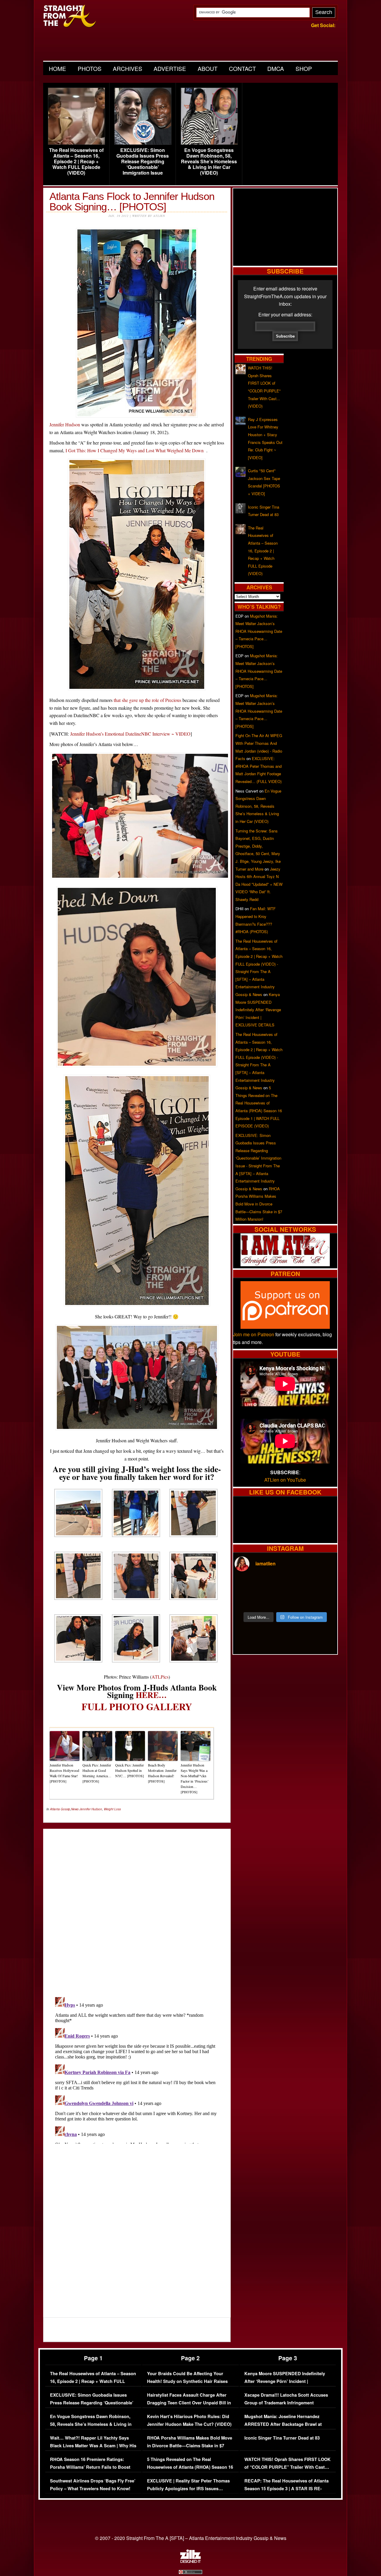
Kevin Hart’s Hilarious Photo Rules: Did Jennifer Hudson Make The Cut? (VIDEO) (189, 2420)
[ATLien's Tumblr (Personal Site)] (285, 1264)
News (75, 1809)
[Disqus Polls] (137, 1908)
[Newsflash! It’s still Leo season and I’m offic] (247, 1585)
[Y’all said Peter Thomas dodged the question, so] (298, 1585)
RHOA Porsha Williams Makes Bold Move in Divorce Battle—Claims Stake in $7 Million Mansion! (259, 1204)
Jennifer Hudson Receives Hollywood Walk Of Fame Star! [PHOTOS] (64, 1773)
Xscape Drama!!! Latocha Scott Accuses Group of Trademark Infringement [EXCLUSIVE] (286, 2403)
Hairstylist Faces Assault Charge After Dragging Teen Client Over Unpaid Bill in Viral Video (189, 2403)
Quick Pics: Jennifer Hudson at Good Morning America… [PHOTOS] (97, 1773)
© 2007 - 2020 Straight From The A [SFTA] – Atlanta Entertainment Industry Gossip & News (191, 2538)
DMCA (276, 68)
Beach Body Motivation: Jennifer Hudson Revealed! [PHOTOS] (162, 1773)
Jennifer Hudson (65, 424)
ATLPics (160, 1677)
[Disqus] (137, 2069)
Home (57, 68)
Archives (128, 68)
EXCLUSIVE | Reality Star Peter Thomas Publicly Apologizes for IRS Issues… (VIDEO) (188, 2488)
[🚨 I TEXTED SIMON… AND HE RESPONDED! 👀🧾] (298, 1600)
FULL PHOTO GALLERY (137, 1706)
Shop (304, 68)
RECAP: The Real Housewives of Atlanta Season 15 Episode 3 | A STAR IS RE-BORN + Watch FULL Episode (286, 2488)
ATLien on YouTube (285, 1480)
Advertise (170, 68)
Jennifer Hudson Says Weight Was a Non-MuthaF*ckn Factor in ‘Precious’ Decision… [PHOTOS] (195, 1778)
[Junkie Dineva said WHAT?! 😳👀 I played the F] (272, 1600)
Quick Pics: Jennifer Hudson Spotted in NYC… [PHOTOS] (129, 1770)
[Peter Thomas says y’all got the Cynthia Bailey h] (247, 1600)
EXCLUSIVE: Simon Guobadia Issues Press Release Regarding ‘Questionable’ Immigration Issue (143, 161)
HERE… (151, 1695)
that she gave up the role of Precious (147, 700)
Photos (90, 68)
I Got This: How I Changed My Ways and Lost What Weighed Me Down (135, 450)
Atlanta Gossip (60, 1809)
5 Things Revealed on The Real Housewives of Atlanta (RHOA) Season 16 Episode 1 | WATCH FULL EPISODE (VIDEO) (190, 2471)
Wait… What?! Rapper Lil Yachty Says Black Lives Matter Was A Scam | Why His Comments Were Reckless (93, 2446)
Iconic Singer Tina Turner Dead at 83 (282, 2438)
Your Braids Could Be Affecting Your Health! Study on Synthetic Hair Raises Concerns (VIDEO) (187, 2381)
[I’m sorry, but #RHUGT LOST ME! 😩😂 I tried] (272, 1585)
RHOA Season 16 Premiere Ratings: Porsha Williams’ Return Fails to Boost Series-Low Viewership (90, 2467)
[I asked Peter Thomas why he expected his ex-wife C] (324, 1585)
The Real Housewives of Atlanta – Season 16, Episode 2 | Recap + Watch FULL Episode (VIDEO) (76, 161)
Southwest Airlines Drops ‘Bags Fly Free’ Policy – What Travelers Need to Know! (93, 2485)
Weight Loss (112, 1809)
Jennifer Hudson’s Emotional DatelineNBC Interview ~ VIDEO (130, 734)
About (208, 68)
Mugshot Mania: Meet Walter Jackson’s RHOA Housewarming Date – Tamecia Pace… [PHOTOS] (259, 631)
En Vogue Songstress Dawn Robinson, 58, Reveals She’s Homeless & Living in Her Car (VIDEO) (209, 161)
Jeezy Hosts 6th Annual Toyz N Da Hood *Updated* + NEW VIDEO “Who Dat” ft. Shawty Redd (259, 884)
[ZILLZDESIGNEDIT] (190, 2561)
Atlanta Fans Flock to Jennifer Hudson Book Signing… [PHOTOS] (132, 201)
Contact (242, 68)
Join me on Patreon (254, 1334)
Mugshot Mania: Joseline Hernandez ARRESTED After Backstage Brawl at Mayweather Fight (283, 2424)
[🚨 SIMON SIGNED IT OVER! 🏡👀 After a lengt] (324, 1600)
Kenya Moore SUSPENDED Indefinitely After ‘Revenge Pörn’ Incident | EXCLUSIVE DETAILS (258, 1010)
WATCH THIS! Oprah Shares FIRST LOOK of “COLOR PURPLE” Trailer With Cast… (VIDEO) (288, 2467)
